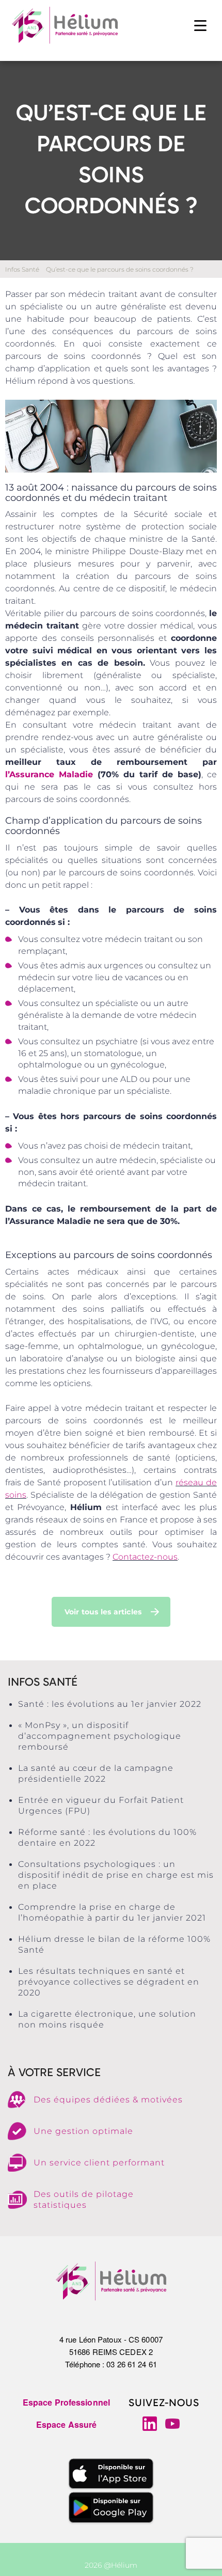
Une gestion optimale (83, 2131)
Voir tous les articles (103, 1612)
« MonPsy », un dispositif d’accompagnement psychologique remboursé (100, 1736)
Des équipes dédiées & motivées (108, 2100)
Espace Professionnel (66, 2402)
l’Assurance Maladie (49, 774)
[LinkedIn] (150, 2424)
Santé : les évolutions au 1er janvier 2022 (110, 1704)
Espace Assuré (66, 2424)
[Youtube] (172, 2424)
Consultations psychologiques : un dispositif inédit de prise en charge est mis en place (116, 1875)
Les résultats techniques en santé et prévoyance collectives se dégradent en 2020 (109, 1982)
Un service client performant (99, 2163)
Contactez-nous (145, 1557)
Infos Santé (22, 269)
